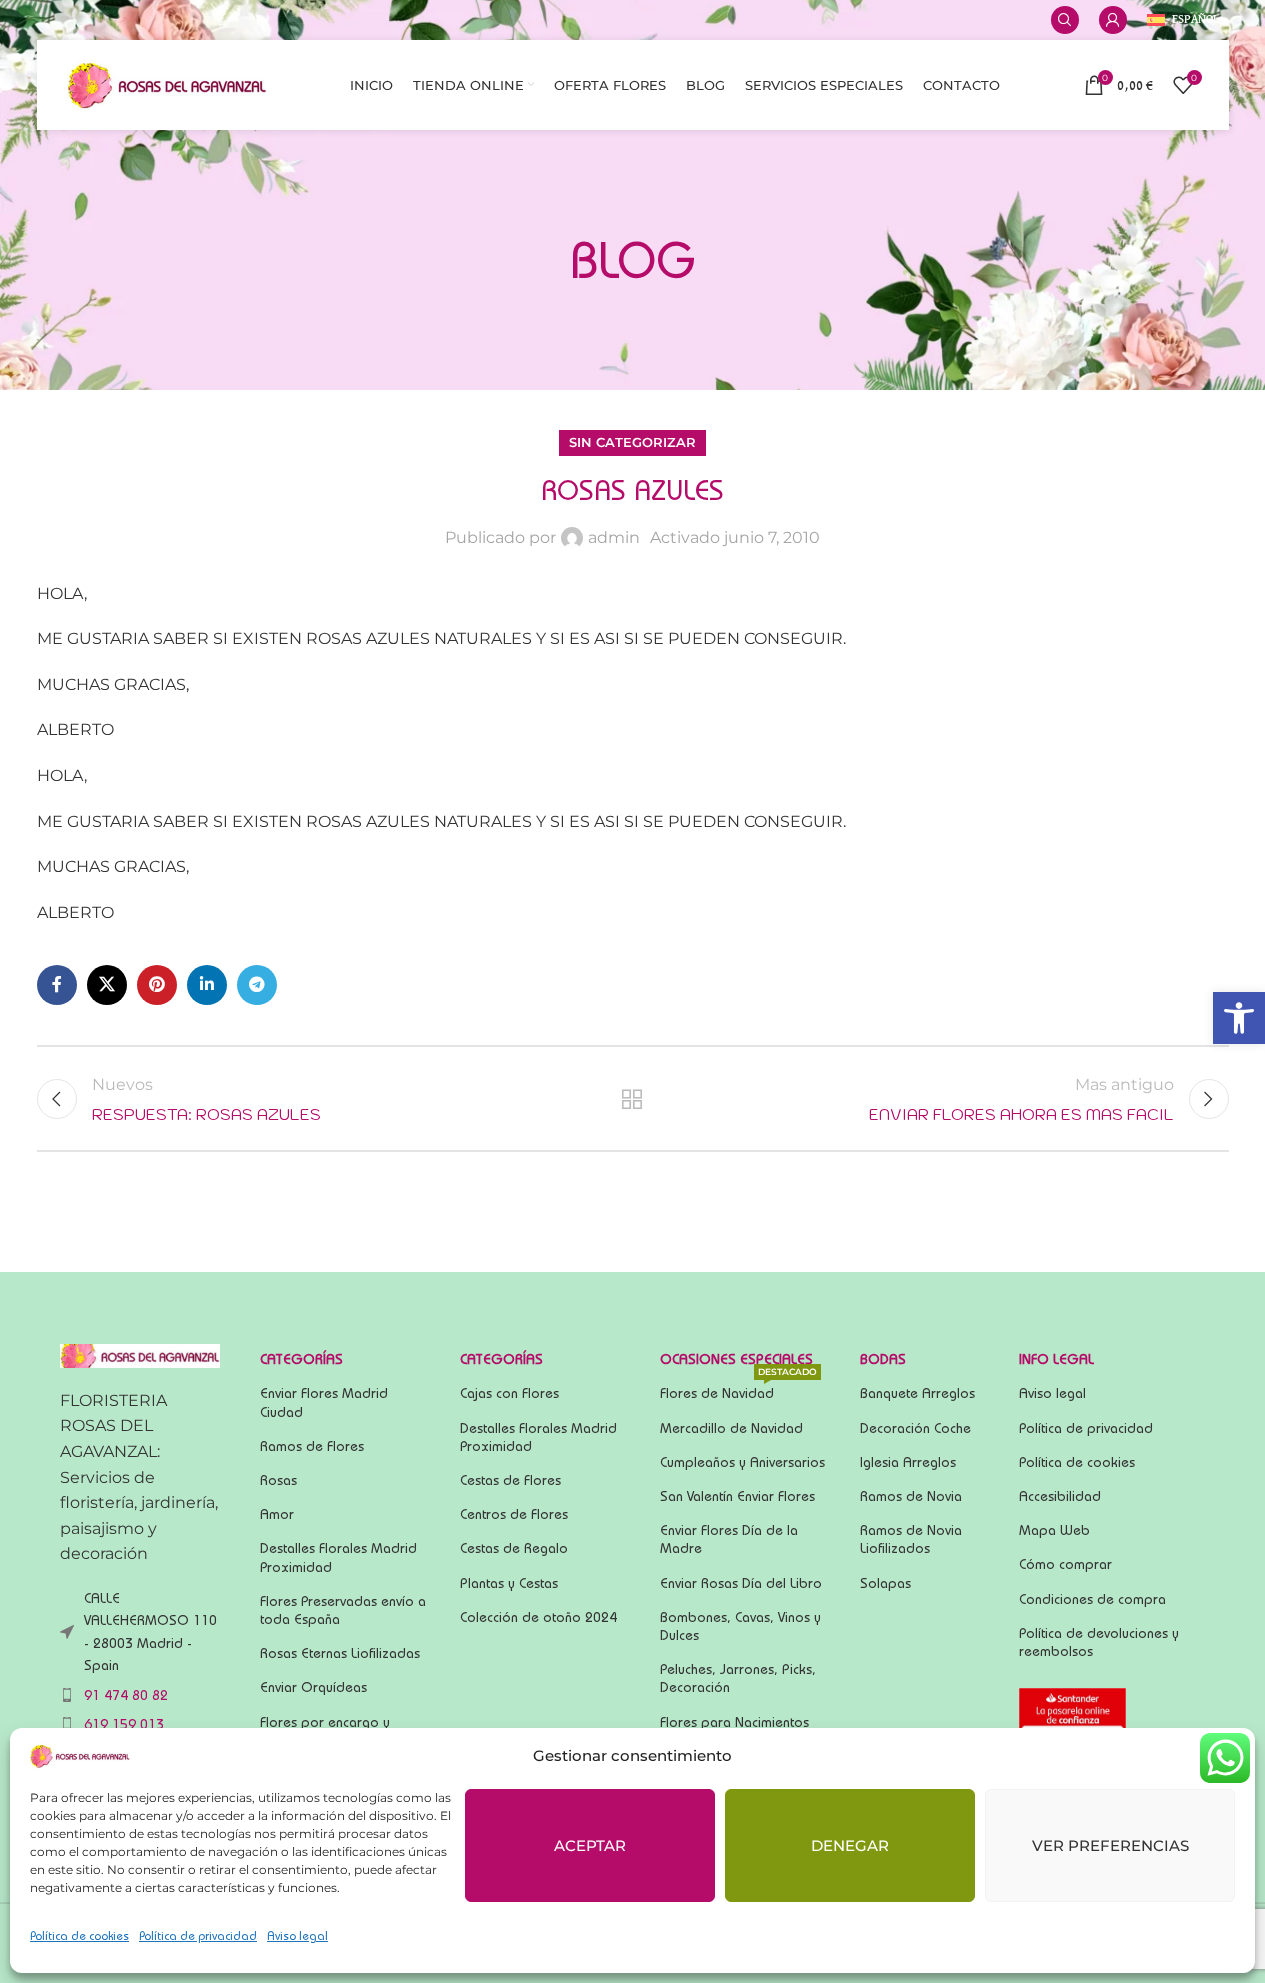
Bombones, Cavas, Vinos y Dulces (740, 1626)
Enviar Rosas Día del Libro (741, 1583)
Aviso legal (297, 1935)
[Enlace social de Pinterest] (157, 985)
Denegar (850, 1845)
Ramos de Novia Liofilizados (911, 1539)
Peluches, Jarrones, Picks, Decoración (738, 1678)
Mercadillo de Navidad (731, 1428)
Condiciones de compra (1092, 1599)
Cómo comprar (1065, 1564)
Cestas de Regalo (514, 1548)
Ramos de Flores (312, 1446)
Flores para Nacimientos (734, 1722)
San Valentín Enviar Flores (737, 1496)
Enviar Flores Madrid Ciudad (324, 1402)
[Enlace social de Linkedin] (207, 985)
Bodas (883, 1359)
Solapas (885, 1583)
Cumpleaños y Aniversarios (742, 1462)
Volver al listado (632, 1099)
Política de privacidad (198, 1935)
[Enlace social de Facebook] (57, 985)
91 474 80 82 (126, 1695)
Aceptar (590, 1845)
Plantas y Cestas (509, 1583)
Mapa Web (1054, 1530)
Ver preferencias (1110, 1845)
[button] (1239, 1018)
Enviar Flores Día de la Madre (729, 1539)
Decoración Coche (915, 1428)
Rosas (278, 1480)
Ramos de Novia (911, 1496)
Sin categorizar (632, 442)
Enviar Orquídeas (313, 1687)
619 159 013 (124, 1724)
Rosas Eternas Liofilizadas (340, 1653)
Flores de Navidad (738, 1388)
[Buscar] (1065, 20)
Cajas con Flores (509, 1393)
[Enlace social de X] (107, 985)
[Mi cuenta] (1113, 20)
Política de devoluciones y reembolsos (1099, 1642)
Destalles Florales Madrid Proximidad (338, 1557)
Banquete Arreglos (917, 1393)
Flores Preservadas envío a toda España (343, 1610)
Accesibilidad (1060, 1496)
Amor (277, 1514)
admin (614, 537)
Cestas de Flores (510, 1480)
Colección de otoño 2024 (538, 1617)
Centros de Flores (514, 1514)
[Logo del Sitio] (167, 83)
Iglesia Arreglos (908, 1462)
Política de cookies (79, 1935)
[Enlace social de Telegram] (257, 985)
